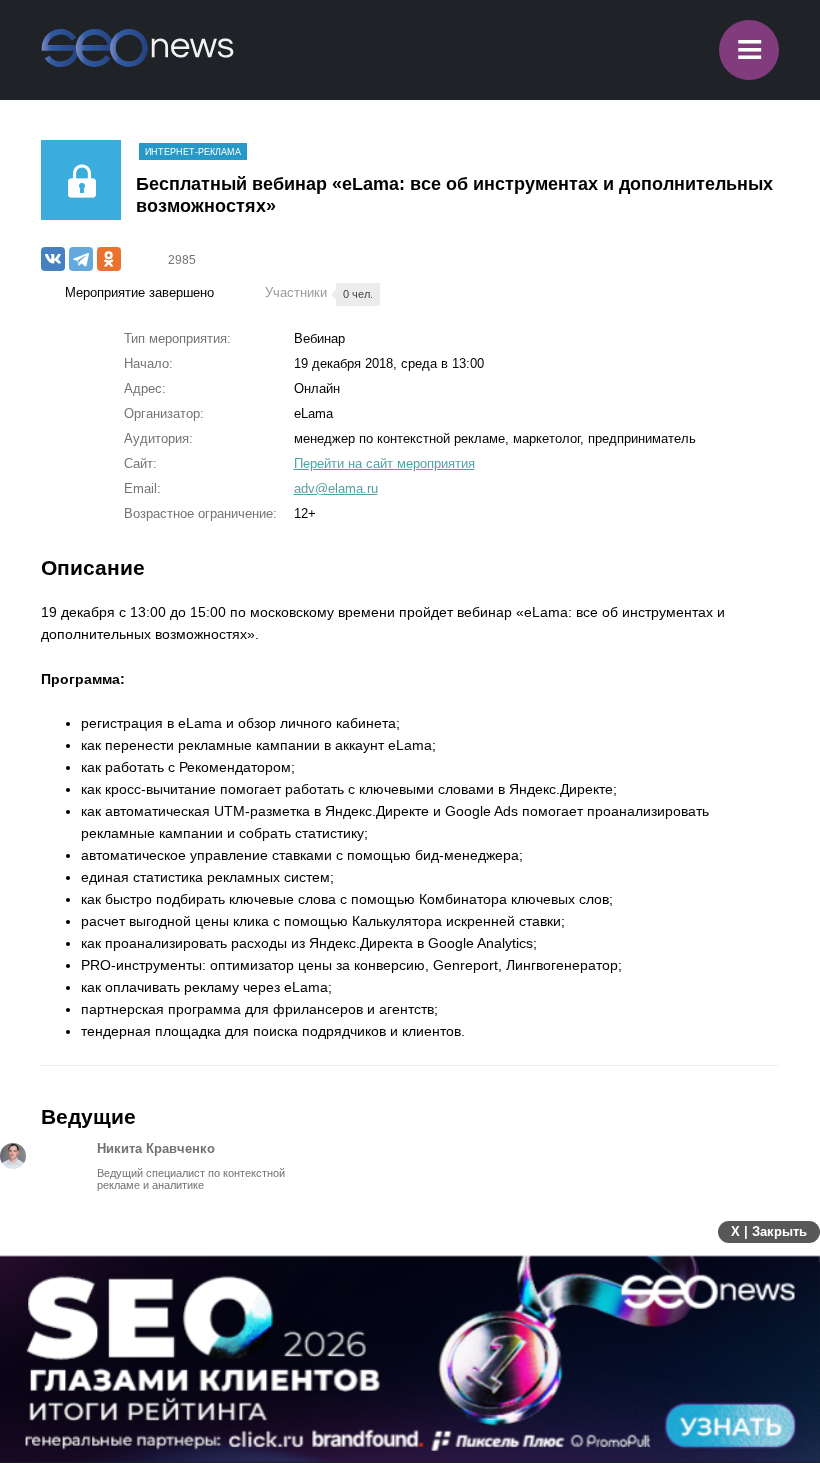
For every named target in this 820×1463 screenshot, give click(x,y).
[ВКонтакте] (53, 259)
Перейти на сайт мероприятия (384, 463)
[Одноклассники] (109, 259)
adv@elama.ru (336, 488)
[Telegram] (81, 259)
